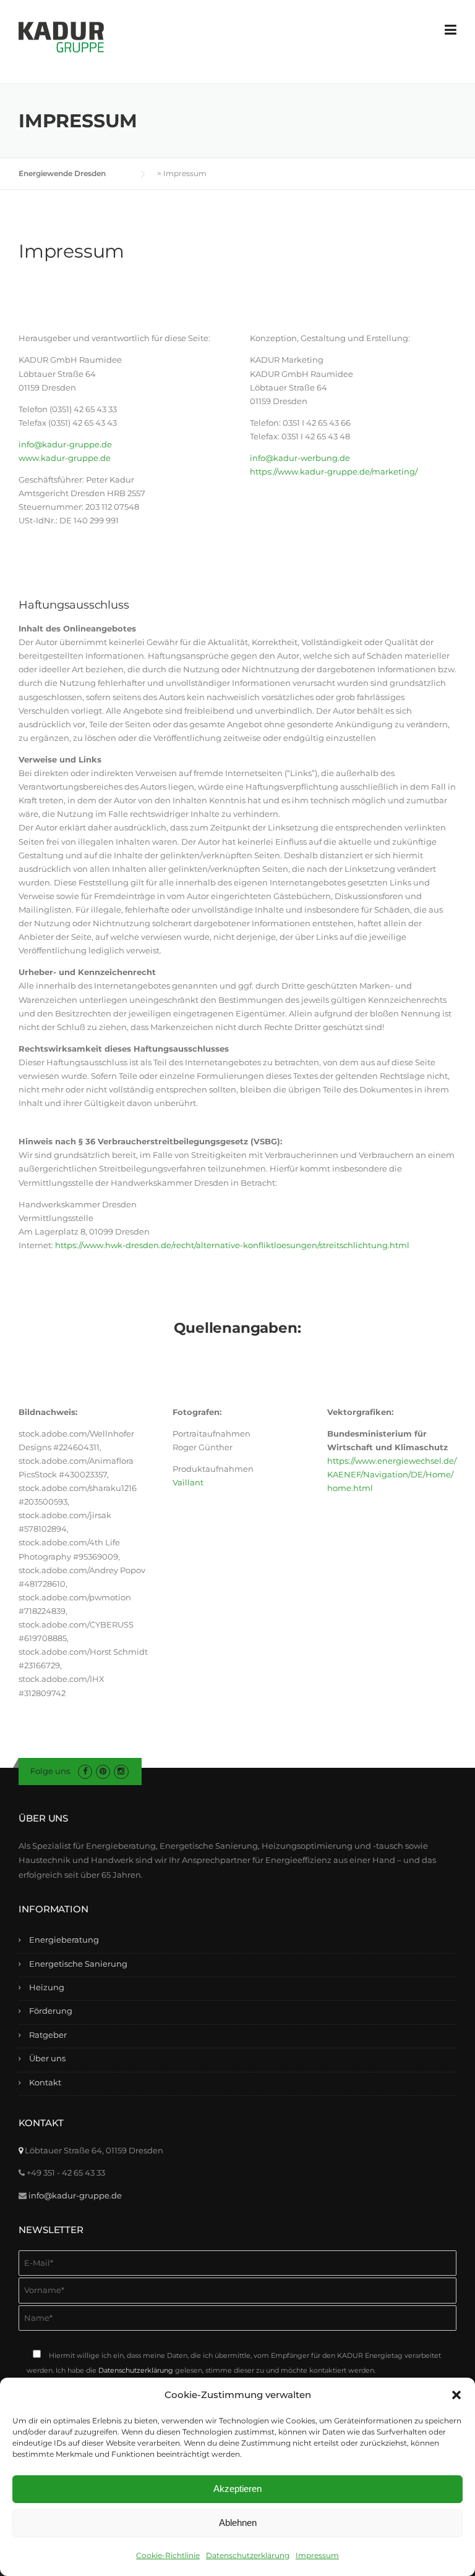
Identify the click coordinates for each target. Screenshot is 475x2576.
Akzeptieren (237, 2489)
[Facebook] (85, 1771)
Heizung (47, 1987)
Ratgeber (48, 2035)
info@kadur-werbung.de (300, 458)
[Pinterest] (103, 1771)
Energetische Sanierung (78, 1964)
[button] (456, 2395)
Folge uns (50, 1771)
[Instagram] (121, 1771)
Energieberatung (64, 1940)
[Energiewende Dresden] (61, 36)
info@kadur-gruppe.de (65, 444)
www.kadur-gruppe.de (65, 458)
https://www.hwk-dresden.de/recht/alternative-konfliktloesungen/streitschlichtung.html (232, 1245)
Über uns (47, 2058)
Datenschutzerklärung (248, 2555)
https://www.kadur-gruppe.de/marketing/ (334, 471)
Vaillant (188, 1482)
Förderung (51, 2011)
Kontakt (45, 2082)
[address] (21, 2150)
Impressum (317, 2555)
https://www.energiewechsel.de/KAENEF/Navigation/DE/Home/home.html (392, 1474)
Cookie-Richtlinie (168, 2555)
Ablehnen (238, 2523)
